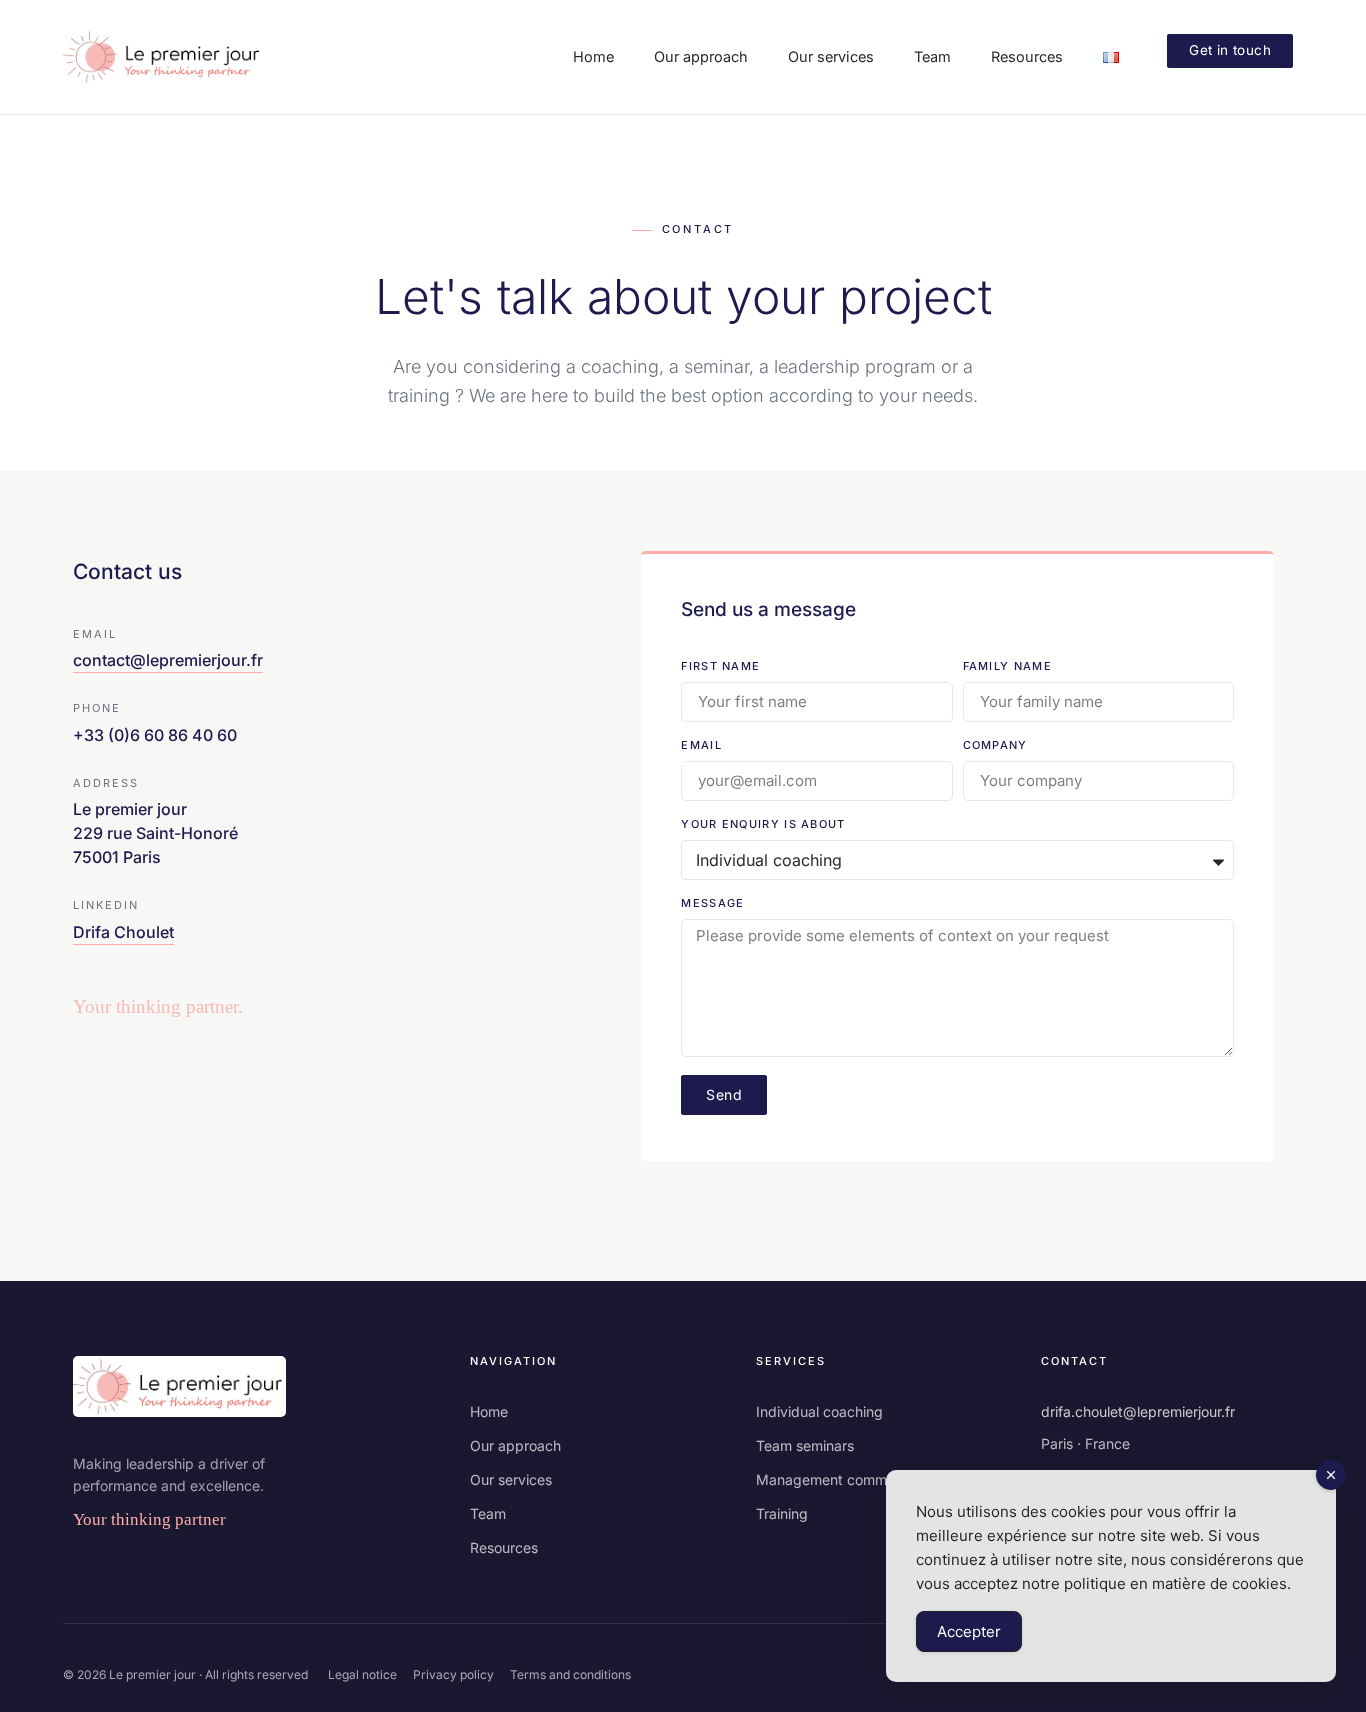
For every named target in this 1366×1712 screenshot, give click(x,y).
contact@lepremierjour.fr (168, 660)
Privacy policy (453, 1674)
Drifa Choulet (123, 932)
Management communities (842, 1479)
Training (782, 1513)
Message (712, 904)
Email (701, 746)
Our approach (515, 1445)
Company (995, 746)
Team (488, 1513)
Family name (1007, 667)
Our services (511, 1479)
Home (489, 1411)
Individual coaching (819, 1411)
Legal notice (362, 1674)
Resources (504, 1547)
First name (720, 667)
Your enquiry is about (763, 825)
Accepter (969, 1631)
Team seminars (805, 1445)
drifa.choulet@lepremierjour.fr (1138, 1411)
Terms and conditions (570, 1674)
